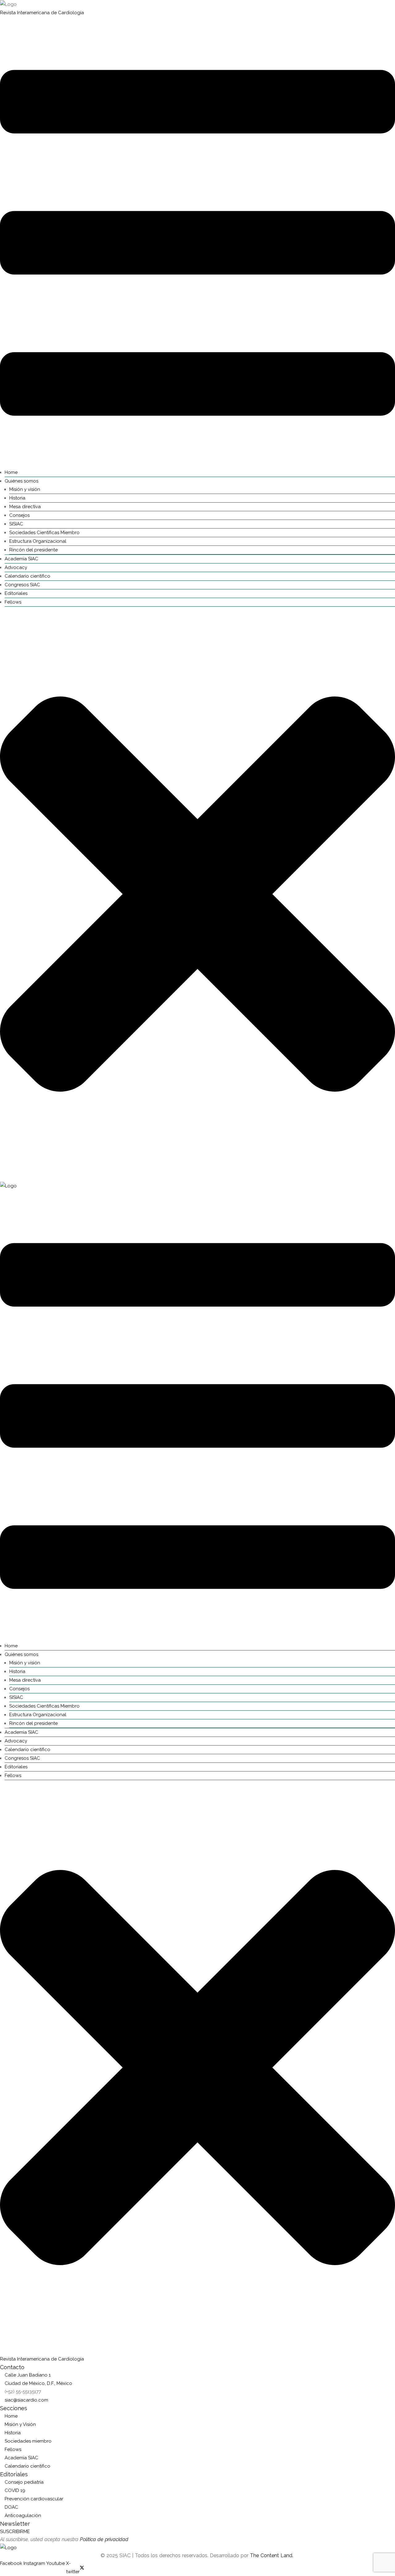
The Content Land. (272, 2555)
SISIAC (16, 524)
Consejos (19, 515)
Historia (17, 498)
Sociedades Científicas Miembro (44, 533)
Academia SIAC (21, 559)
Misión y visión (25, 489)
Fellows (13, 602)
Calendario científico (27, 576)
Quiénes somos (21, 481)
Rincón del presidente (33, 550)
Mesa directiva (25, 507)
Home (11, 472)
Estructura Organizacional (38, 541)
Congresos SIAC (22, 585)
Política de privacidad (104, 2539)
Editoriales (16, 593)
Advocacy (16, 567)
